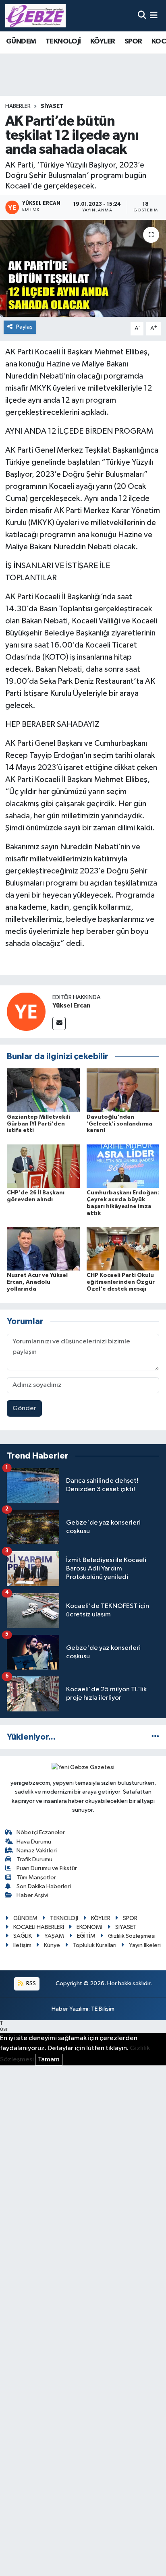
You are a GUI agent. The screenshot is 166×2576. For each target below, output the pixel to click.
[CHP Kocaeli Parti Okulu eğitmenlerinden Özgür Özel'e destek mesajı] (123, 1249)
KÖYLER (103, 41)
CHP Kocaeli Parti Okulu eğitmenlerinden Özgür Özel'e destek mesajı (121, 1282)
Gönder (24, 1408)
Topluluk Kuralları (95, 1945)
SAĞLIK (23, 1936)
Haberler (18, 106)
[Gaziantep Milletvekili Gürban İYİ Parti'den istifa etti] (43, 1090)
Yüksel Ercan (71, 1006)
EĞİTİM (86, 1936)
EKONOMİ (89, 1927)
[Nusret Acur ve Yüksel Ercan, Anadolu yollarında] (43, 1249)
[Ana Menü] (154, 16)
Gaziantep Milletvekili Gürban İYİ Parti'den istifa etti (38, 1124)
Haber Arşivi (32, 1895)
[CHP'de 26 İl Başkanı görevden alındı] (43, 1166)
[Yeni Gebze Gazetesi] (35, 16)
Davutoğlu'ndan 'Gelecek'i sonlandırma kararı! (119, 1124)
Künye (52, 1945)
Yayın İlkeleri (145, 1945)
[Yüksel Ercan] (26, 1011)
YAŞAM (54, 1936)
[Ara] (142, 16)
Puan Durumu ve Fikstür (47, 1868)
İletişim (22, 1945)
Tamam (49, 2060)
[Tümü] (155, 1737)
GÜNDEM (21, 41)
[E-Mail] (59, 1023)
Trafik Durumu (34, 1859)
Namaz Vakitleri (37, 1851)
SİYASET (52, 106)
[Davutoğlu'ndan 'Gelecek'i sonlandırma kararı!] (123, 1090)
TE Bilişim (103, 2009)
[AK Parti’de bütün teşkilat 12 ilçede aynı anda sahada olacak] (83, 268)
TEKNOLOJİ (63, 41)
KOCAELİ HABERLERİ (39, 1927)
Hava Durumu (34, 1842)
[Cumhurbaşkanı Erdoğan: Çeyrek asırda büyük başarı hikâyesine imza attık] (123, 1166)
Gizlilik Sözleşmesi (132, 1936)
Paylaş (24, 327)
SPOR (133, 41)
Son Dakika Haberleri (44, 1886)
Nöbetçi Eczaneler (41, 1832)
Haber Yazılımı (70, 2009)
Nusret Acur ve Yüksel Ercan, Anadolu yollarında (37, 1282)
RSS (30, 1983)
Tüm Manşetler (36, 1878)
